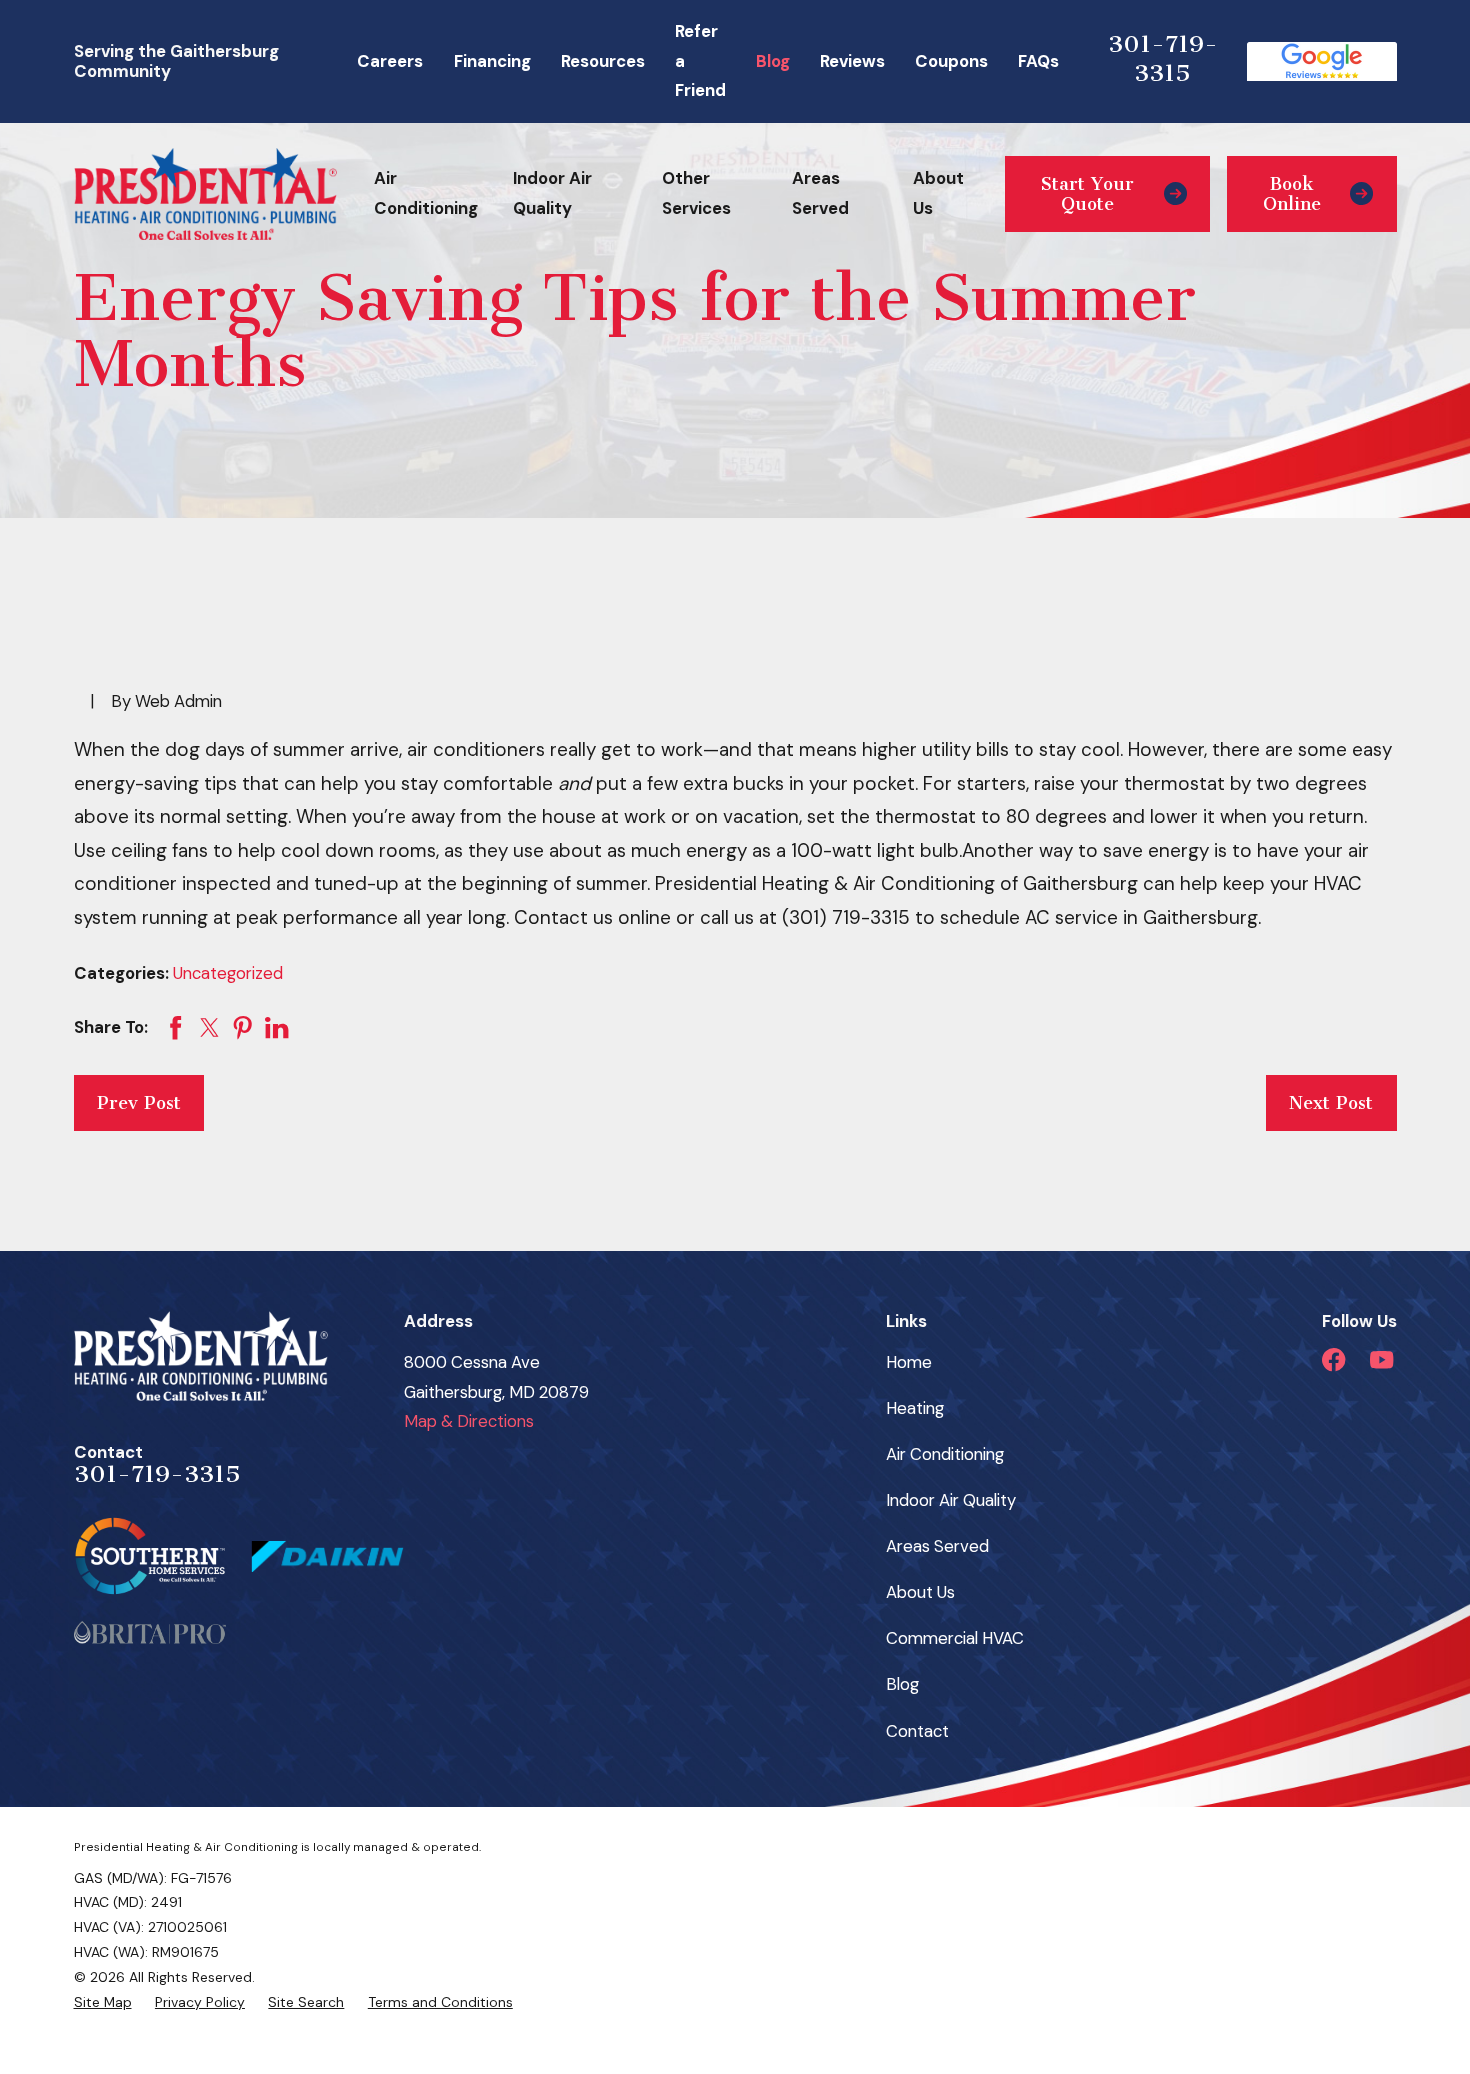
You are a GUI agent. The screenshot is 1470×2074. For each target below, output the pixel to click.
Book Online (1292, 194)
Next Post (1331, 1103)
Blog (773, 61)
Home (909, 1362)
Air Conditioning (945, 1454)
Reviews (852, 61)
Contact (917, 1731)
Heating (915, 1408)
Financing (492, 61)
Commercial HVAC (955, 1638)
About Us (920, 1592)
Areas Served (937, 1546)
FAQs (1038, 61)
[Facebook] (1333, 1359)
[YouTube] (1381, 1359)
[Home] (205, 194)
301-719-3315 (1163, 59)
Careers (390, 61)
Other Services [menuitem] (696, 193)
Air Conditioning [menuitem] (426, 193)
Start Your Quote (1087, 194)
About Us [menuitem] (938, 193)
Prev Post (139, 1103)
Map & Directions (469, 1421)
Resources (603, 61)
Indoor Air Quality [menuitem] (552, 193)
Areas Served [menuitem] (820, 193)
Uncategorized (228, 973)
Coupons (951, 61)
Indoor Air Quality (951, 1500)
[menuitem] (103, 2002)
